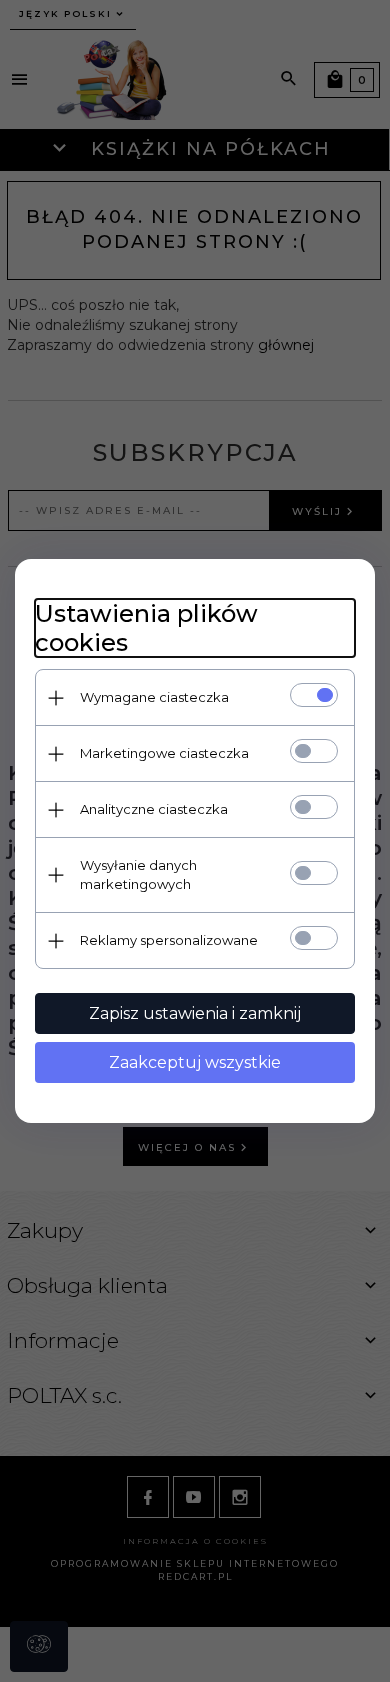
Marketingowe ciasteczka (164, 753)
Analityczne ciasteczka (154, 809)
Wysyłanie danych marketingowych (138, 874)
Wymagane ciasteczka (154, 697)
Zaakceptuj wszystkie (195, 1062)
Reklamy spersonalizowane (169, 940)
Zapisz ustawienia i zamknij (195, 1013)
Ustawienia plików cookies (146, 628)
